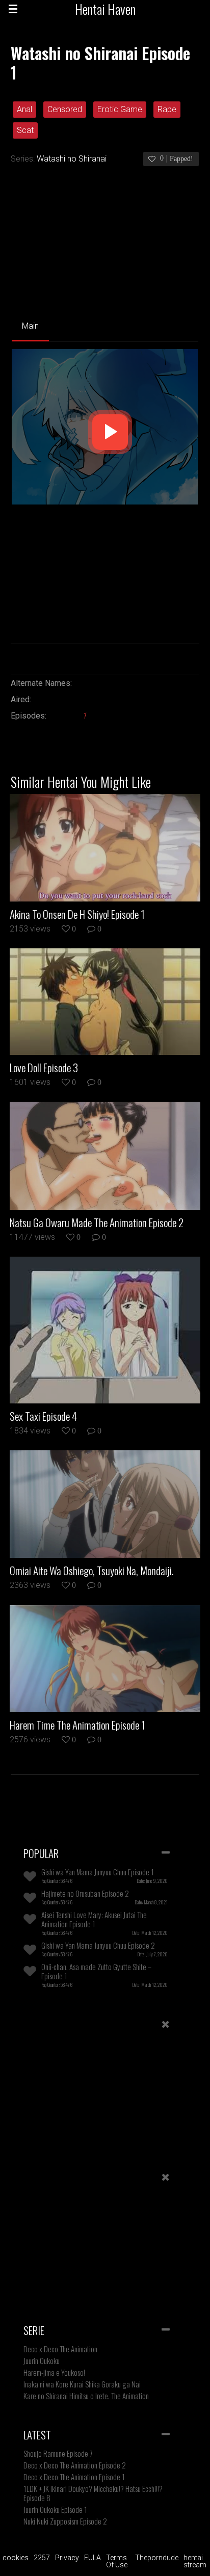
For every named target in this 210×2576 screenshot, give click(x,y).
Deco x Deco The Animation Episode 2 (75, 2465)
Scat (25, 130)
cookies (16, 2558)
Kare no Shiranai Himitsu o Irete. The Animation (86, 2396)
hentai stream (195, 2561)
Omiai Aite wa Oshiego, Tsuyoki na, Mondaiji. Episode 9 (91, 1571)
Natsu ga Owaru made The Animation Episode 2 (97, 1223)
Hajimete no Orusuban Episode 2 (85, 1893)
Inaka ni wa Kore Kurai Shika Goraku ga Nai (82, 2384)
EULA (93, 2558)
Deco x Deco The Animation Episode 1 (74, 2477)
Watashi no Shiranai (72, 159)
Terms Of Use (117, 2561)
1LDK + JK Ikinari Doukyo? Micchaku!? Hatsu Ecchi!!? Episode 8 (93, 2493)
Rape (167, 109)
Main (30, 326)
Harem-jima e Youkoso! (54, 2372)
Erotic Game (120, 109)
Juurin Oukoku (42, 2360)
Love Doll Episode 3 (44, 1068)
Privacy (67, 2558)
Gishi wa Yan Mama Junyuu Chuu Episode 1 (98, 1872)
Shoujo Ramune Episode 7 (58, 2453)
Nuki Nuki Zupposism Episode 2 (65, 2521)
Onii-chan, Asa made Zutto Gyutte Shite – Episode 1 (96, 1971)
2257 (42, 2558)
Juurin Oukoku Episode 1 (55, 2509)
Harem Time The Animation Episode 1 (77, 1725)
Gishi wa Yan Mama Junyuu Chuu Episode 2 (98, 1945)
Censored (65, 109)
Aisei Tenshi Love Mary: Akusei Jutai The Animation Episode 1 (94, 1919)
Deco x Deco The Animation (60, 2349)
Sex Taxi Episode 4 (43, 1416)
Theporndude (157, 2558)
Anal (24, 109)
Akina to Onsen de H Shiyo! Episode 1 (77, 914)
